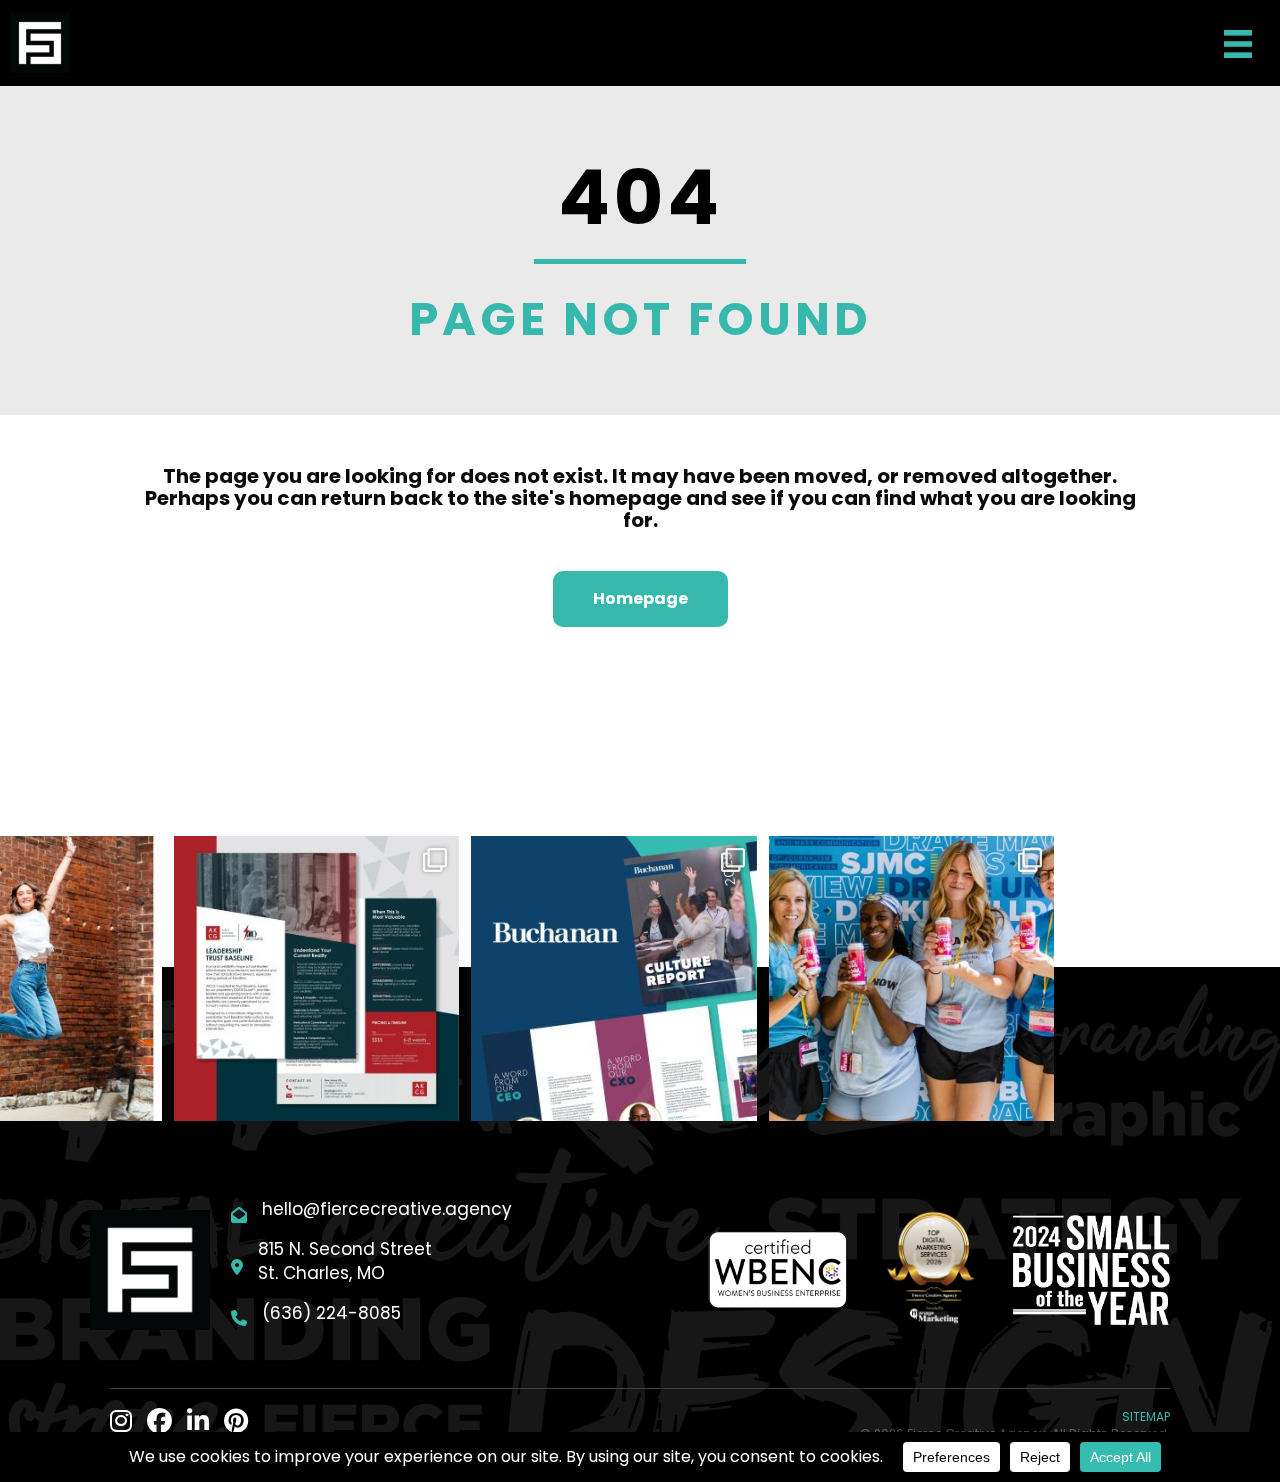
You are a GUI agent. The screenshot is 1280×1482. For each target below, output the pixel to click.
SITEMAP (1146, 1416)
